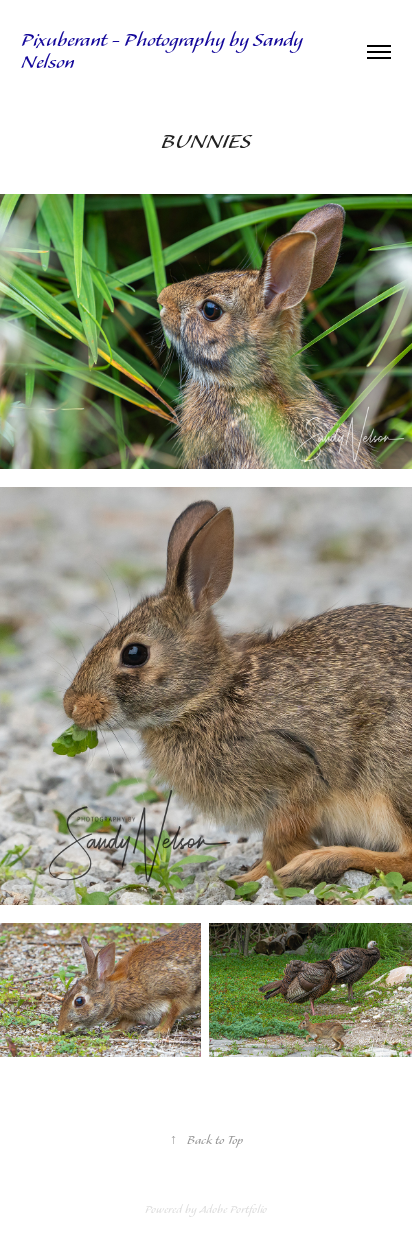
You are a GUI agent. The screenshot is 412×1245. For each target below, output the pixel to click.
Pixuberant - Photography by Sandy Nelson (164, 52)
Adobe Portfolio (233, 1210)
